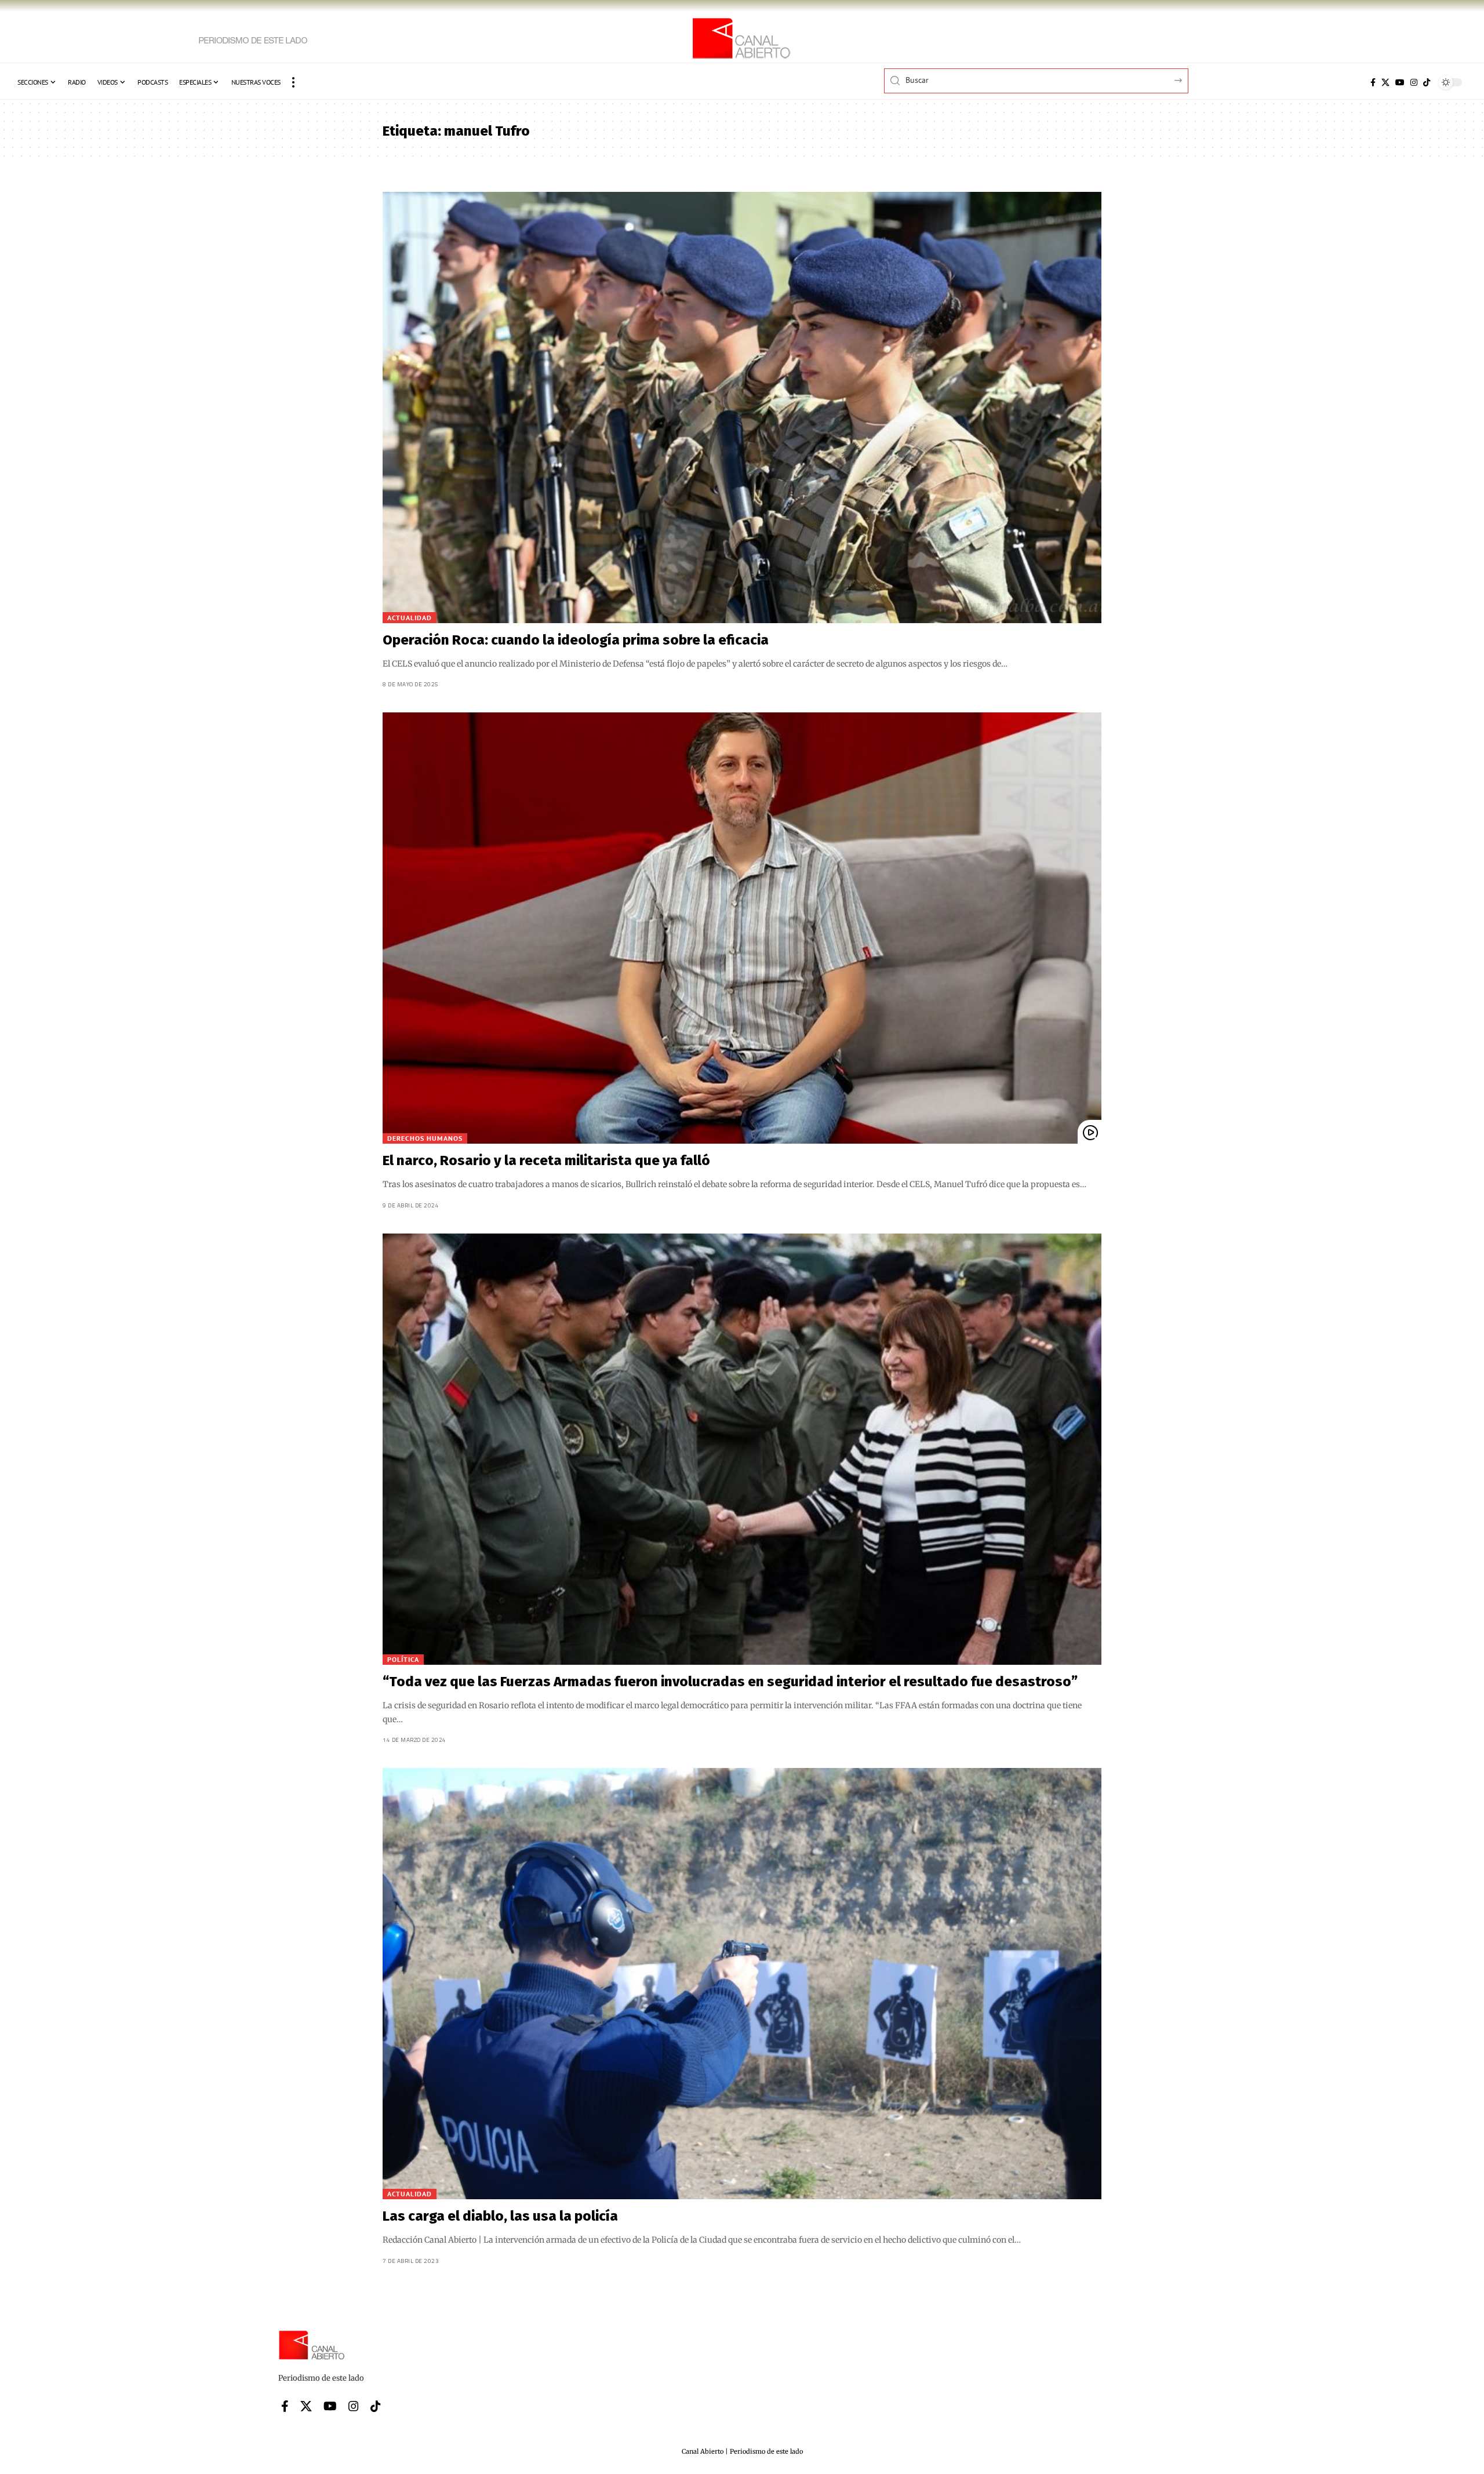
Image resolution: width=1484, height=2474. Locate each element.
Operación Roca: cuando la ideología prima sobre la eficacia (576, 640)
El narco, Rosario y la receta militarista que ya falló (546, 1160)
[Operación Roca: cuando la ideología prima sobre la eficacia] (742, 408)
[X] (1385, 82)
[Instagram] (1414, 82)
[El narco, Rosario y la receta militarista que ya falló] (742, 928)
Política (403, 1659)
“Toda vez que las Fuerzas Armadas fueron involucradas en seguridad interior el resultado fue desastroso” (730, 1682)
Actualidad (410, 618)
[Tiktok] (1427, 82)
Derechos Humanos (425, 1138)
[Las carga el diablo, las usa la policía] (742, 1984)
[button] (293, 82)
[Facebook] (1373, 82)
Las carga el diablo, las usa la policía (500, 2216)
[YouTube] (1400, 82)
